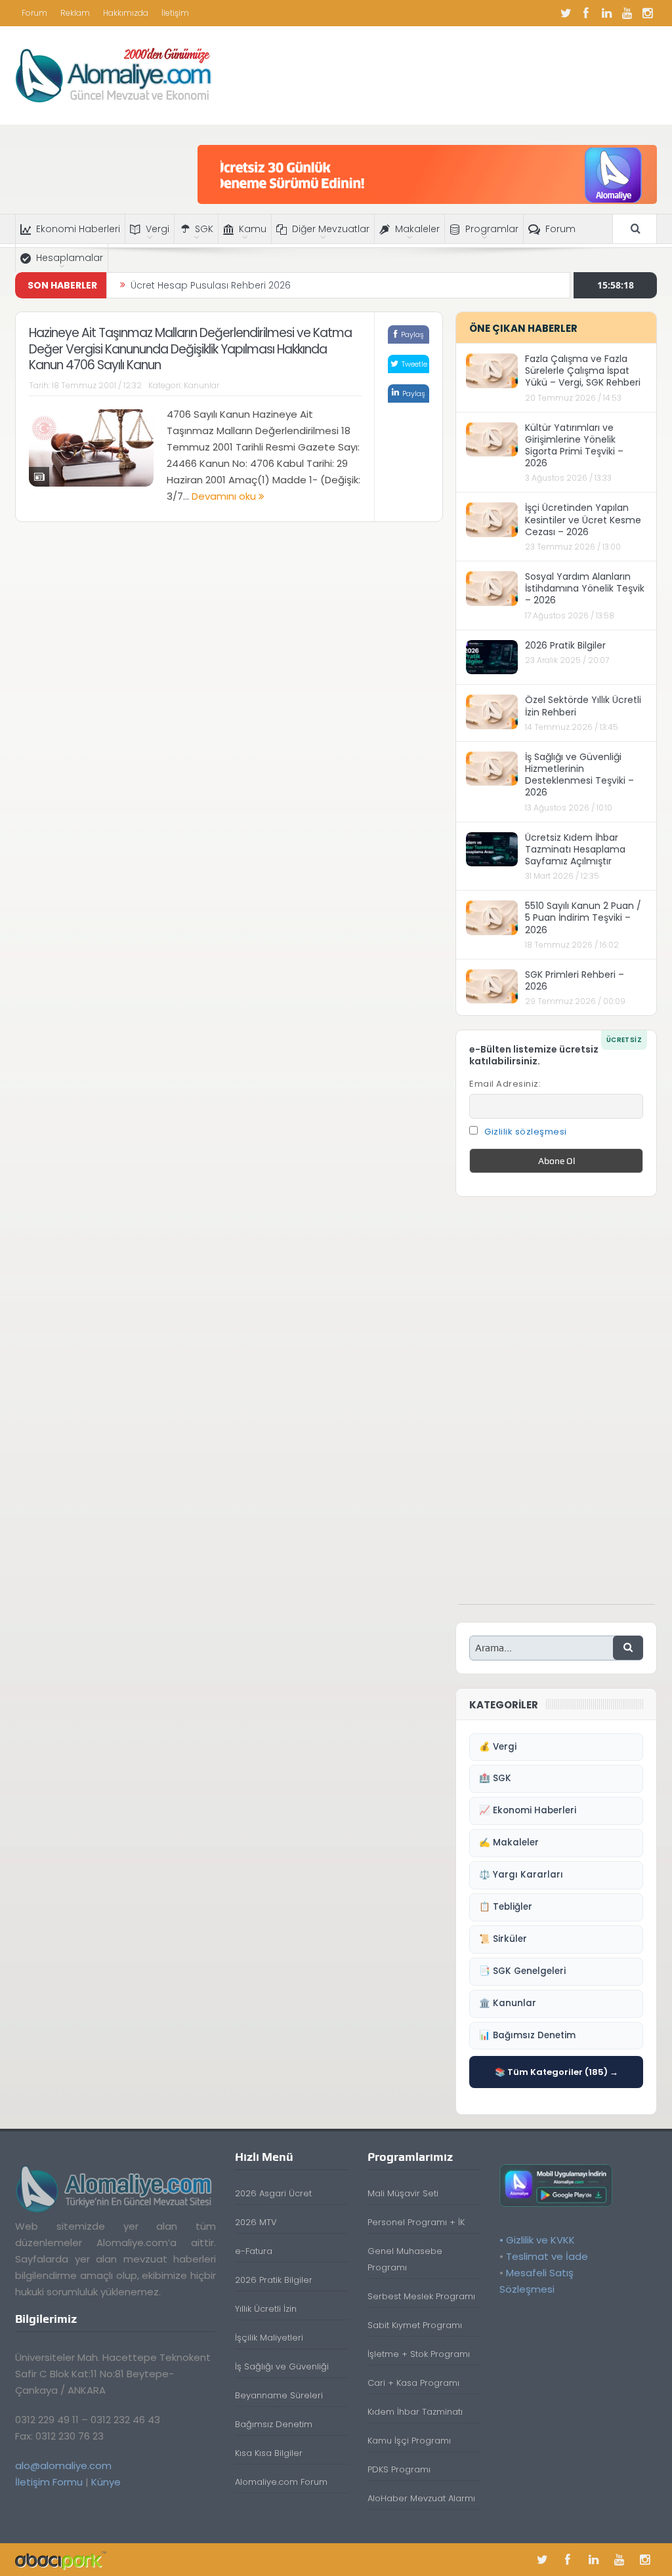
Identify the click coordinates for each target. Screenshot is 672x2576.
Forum (34, 13)
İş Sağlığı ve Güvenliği (282, 2366)
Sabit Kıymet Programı (415, 2325)
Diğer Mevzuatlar (331, 229)
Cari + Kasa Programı (413, 2383)
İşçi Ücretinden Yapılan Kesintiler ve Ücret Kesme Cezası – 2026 (583, 519)
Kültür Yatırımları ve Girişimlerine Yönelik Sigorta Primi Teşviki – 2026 (574, 446)
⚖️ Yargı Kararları (521, 1875)
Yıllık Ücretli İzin (266, 2309)
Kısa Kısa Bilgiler (269, 2453)
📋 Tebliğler (506, 1907)
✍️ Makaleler (509, 1842)
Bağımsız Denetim (274, 2424)
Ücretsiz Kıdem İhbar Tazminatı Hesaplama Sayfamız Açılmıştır (575, 849)
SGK (204, 229)
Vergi (157, 229)
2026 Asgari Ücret (273, 2193)
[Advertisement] (556, 1407)
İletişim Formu (49, 2482)
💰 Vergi (498, 1747)
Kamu (253, 229)
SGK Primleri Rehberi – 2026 (575, 980)
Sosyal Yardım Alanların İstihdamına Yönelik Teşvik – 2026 (585, 588)
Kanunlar (201, 385)
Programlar (492, 229)
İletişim (175, 13)
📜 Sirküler (503, 1939)
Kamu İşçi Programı (409, 2441)
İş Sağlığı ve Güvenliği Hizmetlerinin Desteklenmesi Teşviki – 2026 (579, 775)
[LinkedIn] (606, 13)
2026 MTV (256, 2222)
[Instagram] (647, 13)
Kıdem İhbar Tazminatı (415, 2412)
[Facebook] (586, 13)
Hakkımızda (126, 13)
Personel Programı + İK (416, 2222)
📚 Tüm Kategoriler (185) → (556, 2072)
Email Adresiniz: (505, 1084)
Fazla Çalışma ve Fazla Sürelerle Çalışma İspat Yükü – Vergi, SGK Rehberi (583, 371)
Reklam (75, 13)
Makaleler (417, 229)
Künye (106, 2482)
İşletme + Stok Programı (419, 2354)
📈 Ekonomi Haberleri (528, 1810)
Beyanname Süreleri (279, 2395)
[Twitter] (566, 13)
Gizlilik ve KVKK (540, 2240)
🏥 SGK (495, 1778)
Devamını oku (225, 496)
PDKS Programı (399, 2469)
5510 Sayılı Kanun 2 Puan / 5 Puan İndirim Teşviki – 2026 (583, 917)
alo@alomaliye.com (63, 2465)
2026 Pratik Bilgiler (565, 645)
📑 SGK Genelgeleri (522, 1971)
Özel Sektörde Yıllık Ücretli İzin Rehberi (583, 706)
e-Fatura (254, 2251)
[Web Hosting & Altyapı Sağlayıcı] (61, 2559)
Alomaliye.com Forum (281, 2482)
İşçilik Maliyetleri (269, 2338)
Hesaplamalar (70, 258)
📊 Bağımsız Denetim (527, 2035)
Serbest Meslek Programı (421, 2296)
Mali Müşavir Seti (403, 2193)
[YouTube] (627, 13)
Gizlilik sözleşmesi (526, 1132)
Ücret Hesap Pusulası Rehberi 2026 (211, 285)
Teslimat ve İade (547, 2256)
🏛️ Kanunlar (508, 2003)
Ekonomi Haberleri (78, 229)
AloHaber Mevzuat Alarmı (421, 2498)
